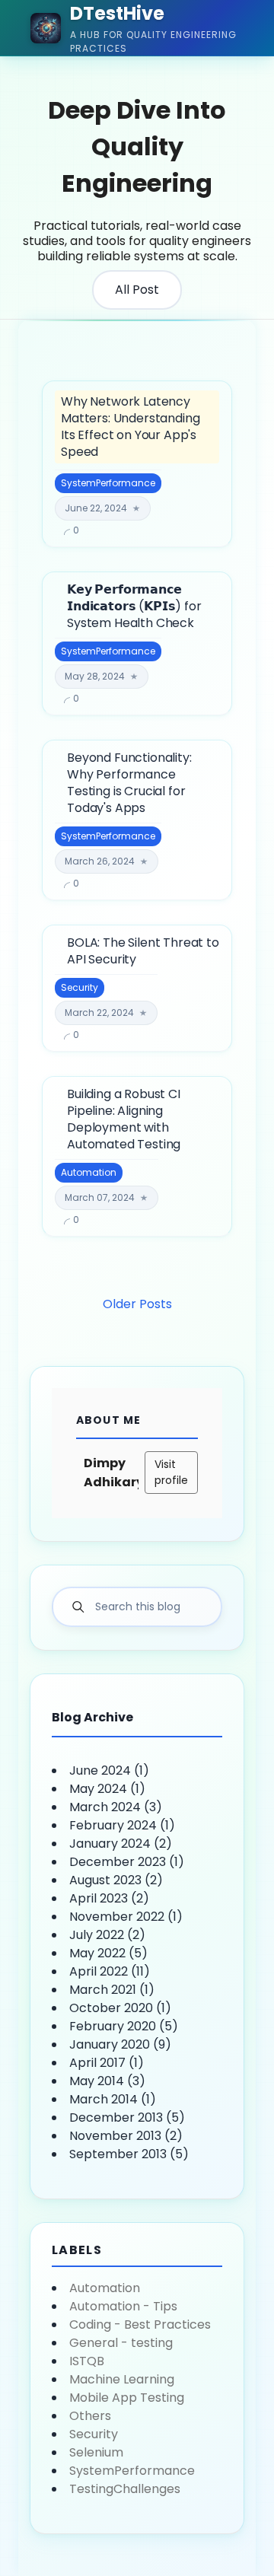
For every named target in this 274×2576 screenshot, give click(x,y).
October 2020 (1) (120, 2008)
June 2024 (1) (109, 1770)
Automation (105, 2288)
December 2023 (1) (127, 1862)
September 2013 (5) (129, 2154)
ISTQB (87, 2361)
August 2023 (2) (116, 1880)
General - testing (121, 2343)
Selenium (96, 2452)
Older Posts (137, 1304)
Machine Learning (122, 2379)
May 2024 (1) (107, 1789)
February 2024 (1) (122, 1825)
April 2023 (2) (109, 1898)
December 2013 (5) (127, 2117)
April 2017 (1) (107, 2063)
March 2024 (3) (116, 1807)
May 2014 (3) (107, 2081)
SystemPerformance (132, 2471)
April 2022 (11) (110, 1971)
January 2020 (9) (120, 2044)
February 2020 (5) (124, 2026)
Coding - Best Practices (140, 2324)
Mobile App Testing (127, 2398)
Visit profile (171, 1472)
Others (90, 2416)
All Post (137, 290)
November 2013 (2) (126, 2136)
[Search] (78, 1607)
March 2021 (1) (112, 1990)
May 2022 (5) (108, 1953)
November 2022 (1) (126, 1917)
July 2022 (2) (107, 1935)
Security (94, 2434)
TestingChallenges (125, 2489)
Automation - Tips (123, 2306)
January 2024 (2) (121, 1844)
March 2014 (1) (113, 2099)
